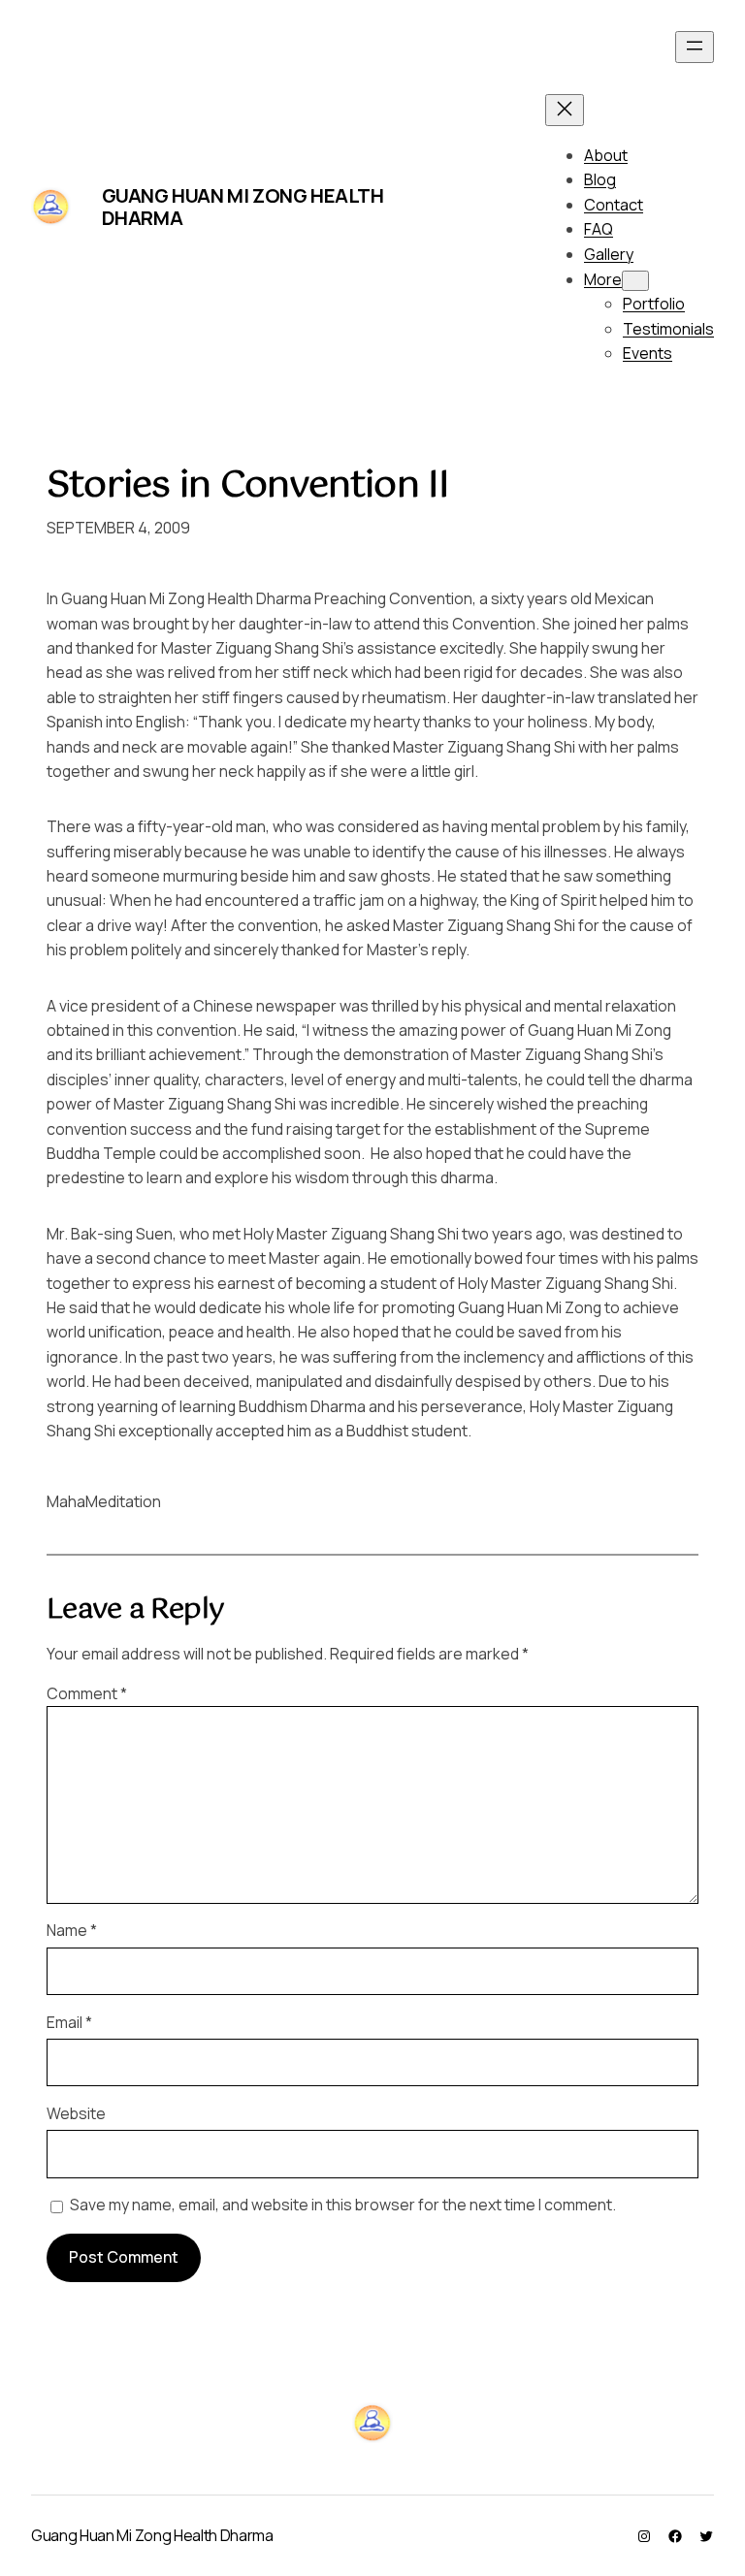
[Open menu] (695, 47)
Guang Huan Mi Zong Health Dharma (243, 207)
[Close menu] (565, 110)
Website (76, 2113)
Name (72, 1930)
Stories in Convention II (248, 487)
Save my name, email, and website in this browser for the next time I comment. (343, 2205)
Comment (87, 1693)
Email (69, 2022)
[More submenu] (635, 281)
